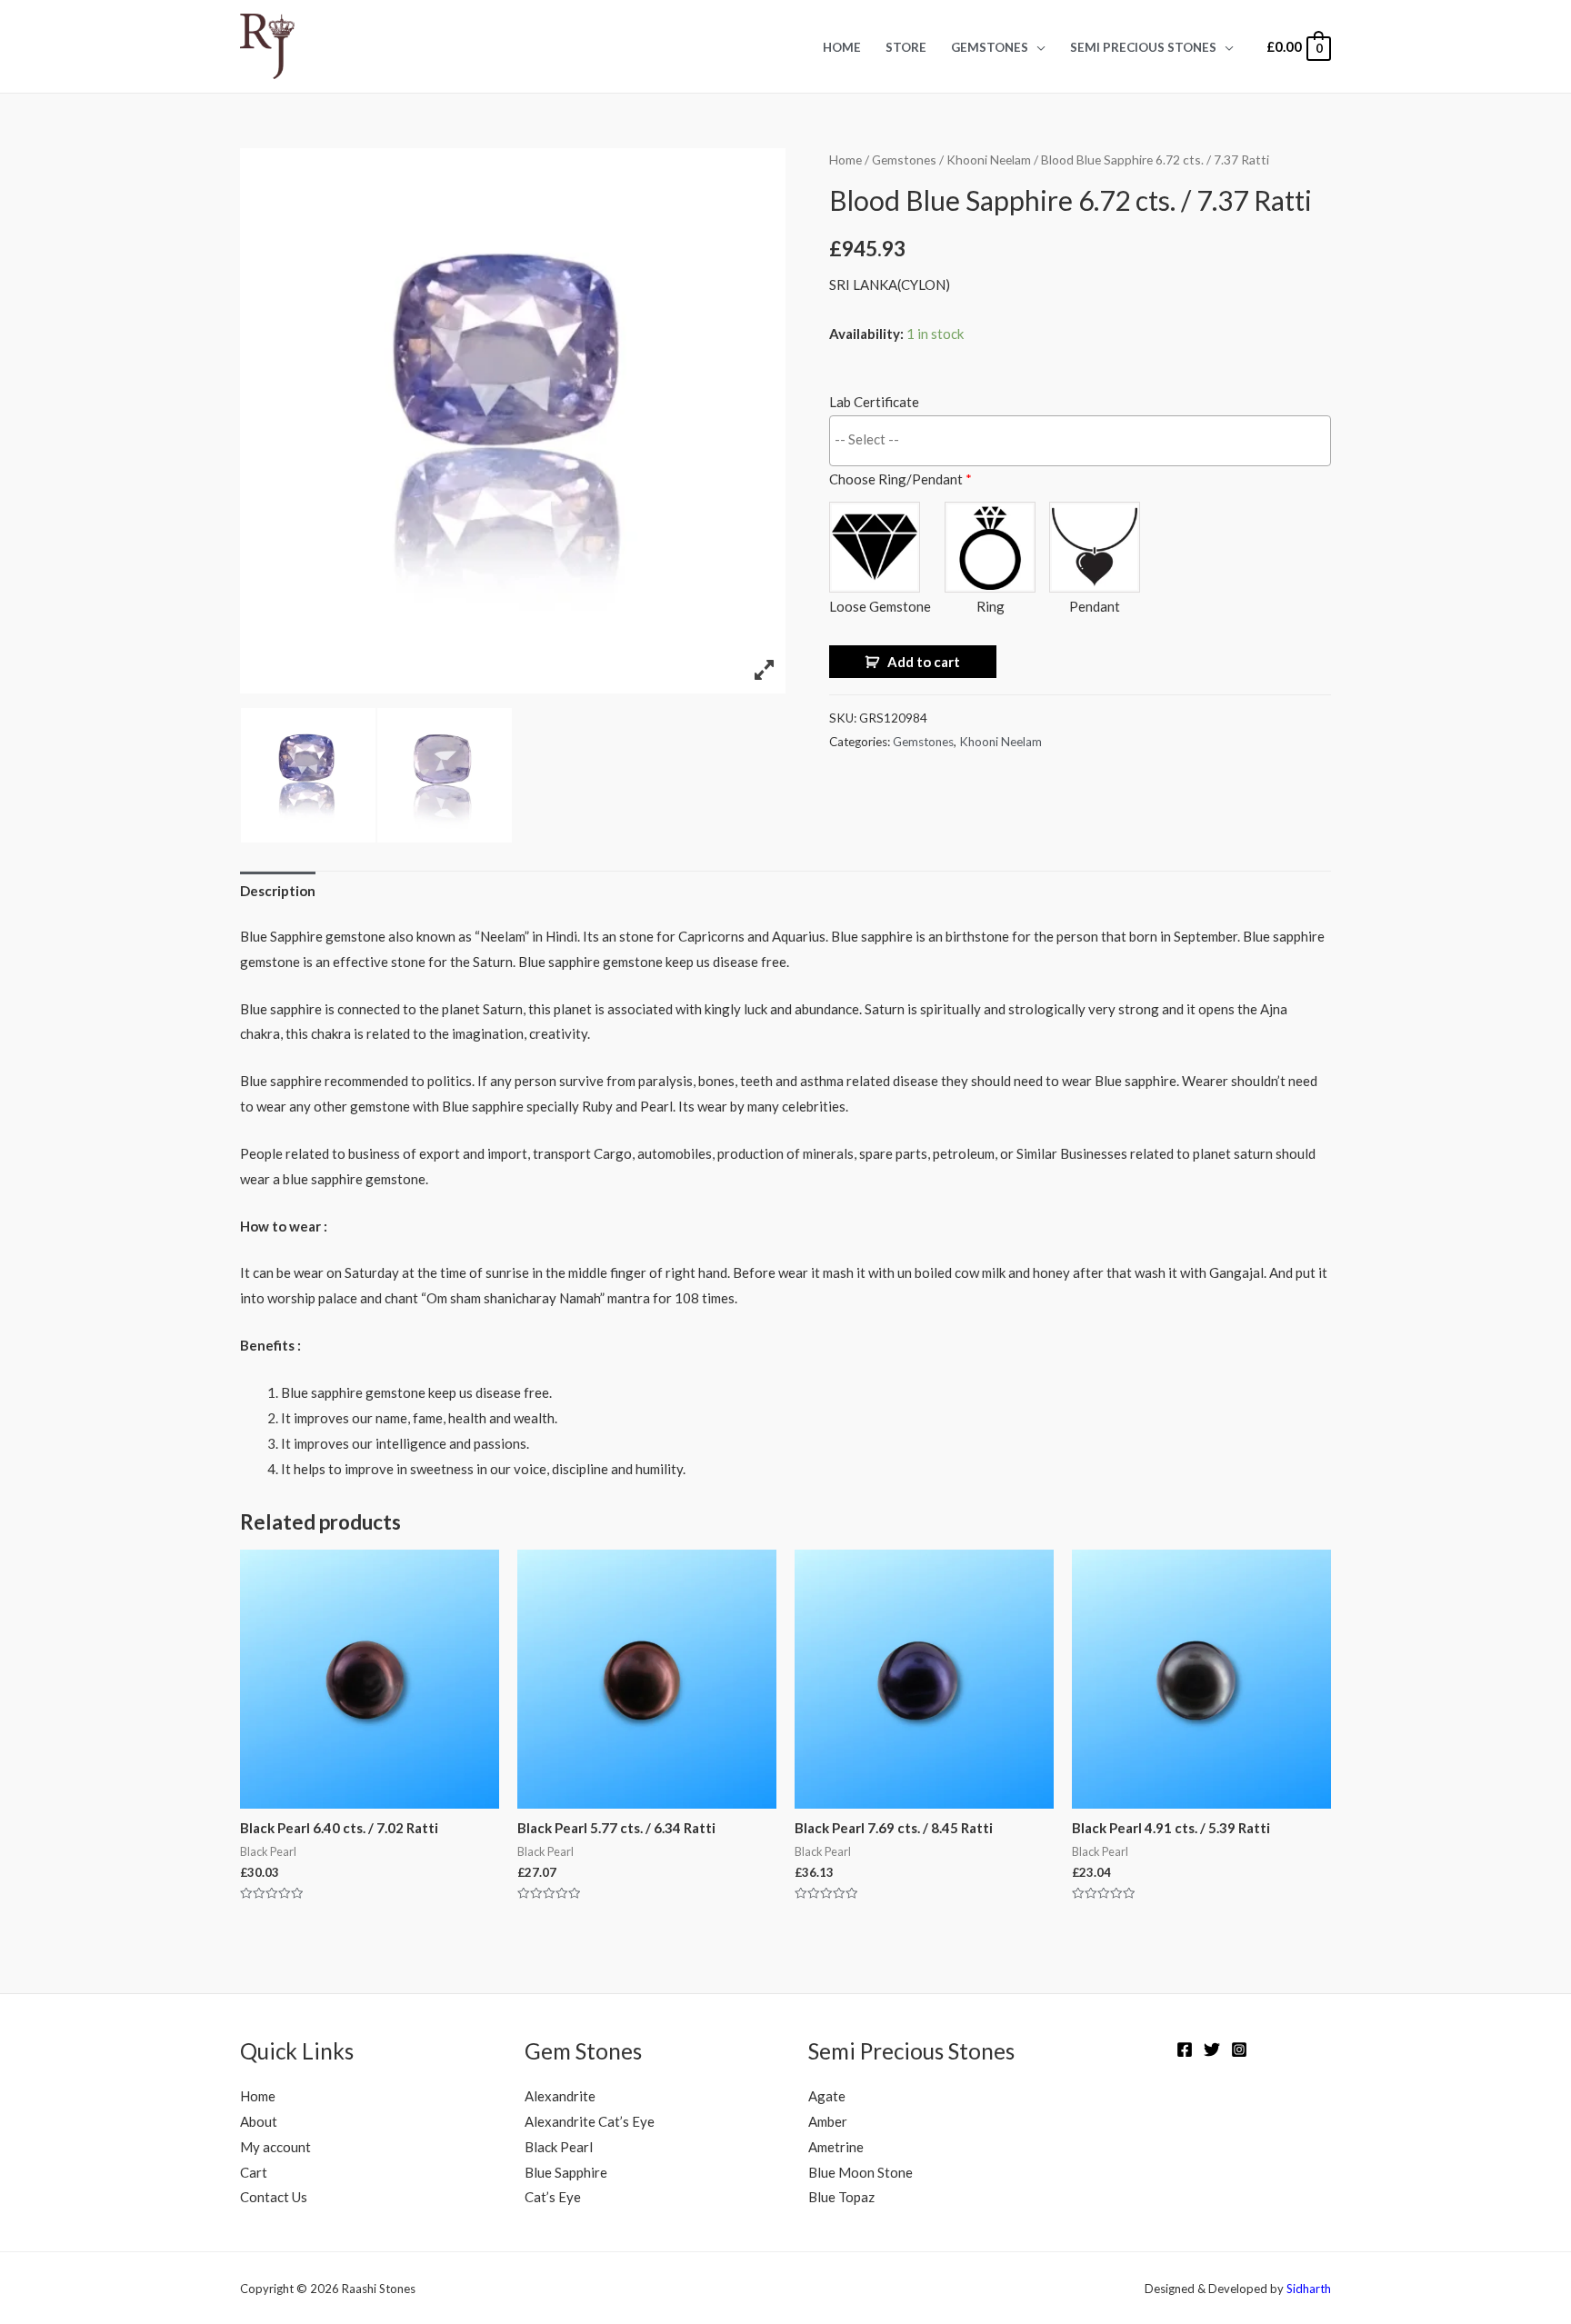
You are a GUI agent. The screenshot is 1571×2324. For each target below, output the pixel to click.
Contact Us (274, 2197)
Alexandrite (560, 2096)
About (259, 2121)
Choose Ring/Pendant (901, 479)
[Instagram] (1239, 2050)
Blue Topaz (841, 2197)
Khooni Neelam (989, 160)
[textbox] (1085, 439)
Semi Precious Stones (1143, 47)
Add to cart (924, 662)
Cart (254, 2172)
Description (278, 891)
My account (275, 2147)
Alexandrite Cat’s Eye (590, 2121)
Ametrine (836, 2147)
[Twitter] (1212, 2050)
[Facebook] (1185, 2050)
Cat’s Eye (553, 2197)
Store (906, 47)
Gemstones (990, 47)
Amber (828, 2121)
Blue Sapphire (566, 2172)
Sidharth (1309, 2289)
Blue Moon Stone (861, 2172)
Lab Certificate (874, 402)
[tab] (278, 891)
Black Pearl (559, 2147)
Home (842, 47)
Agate (827, 2096)
